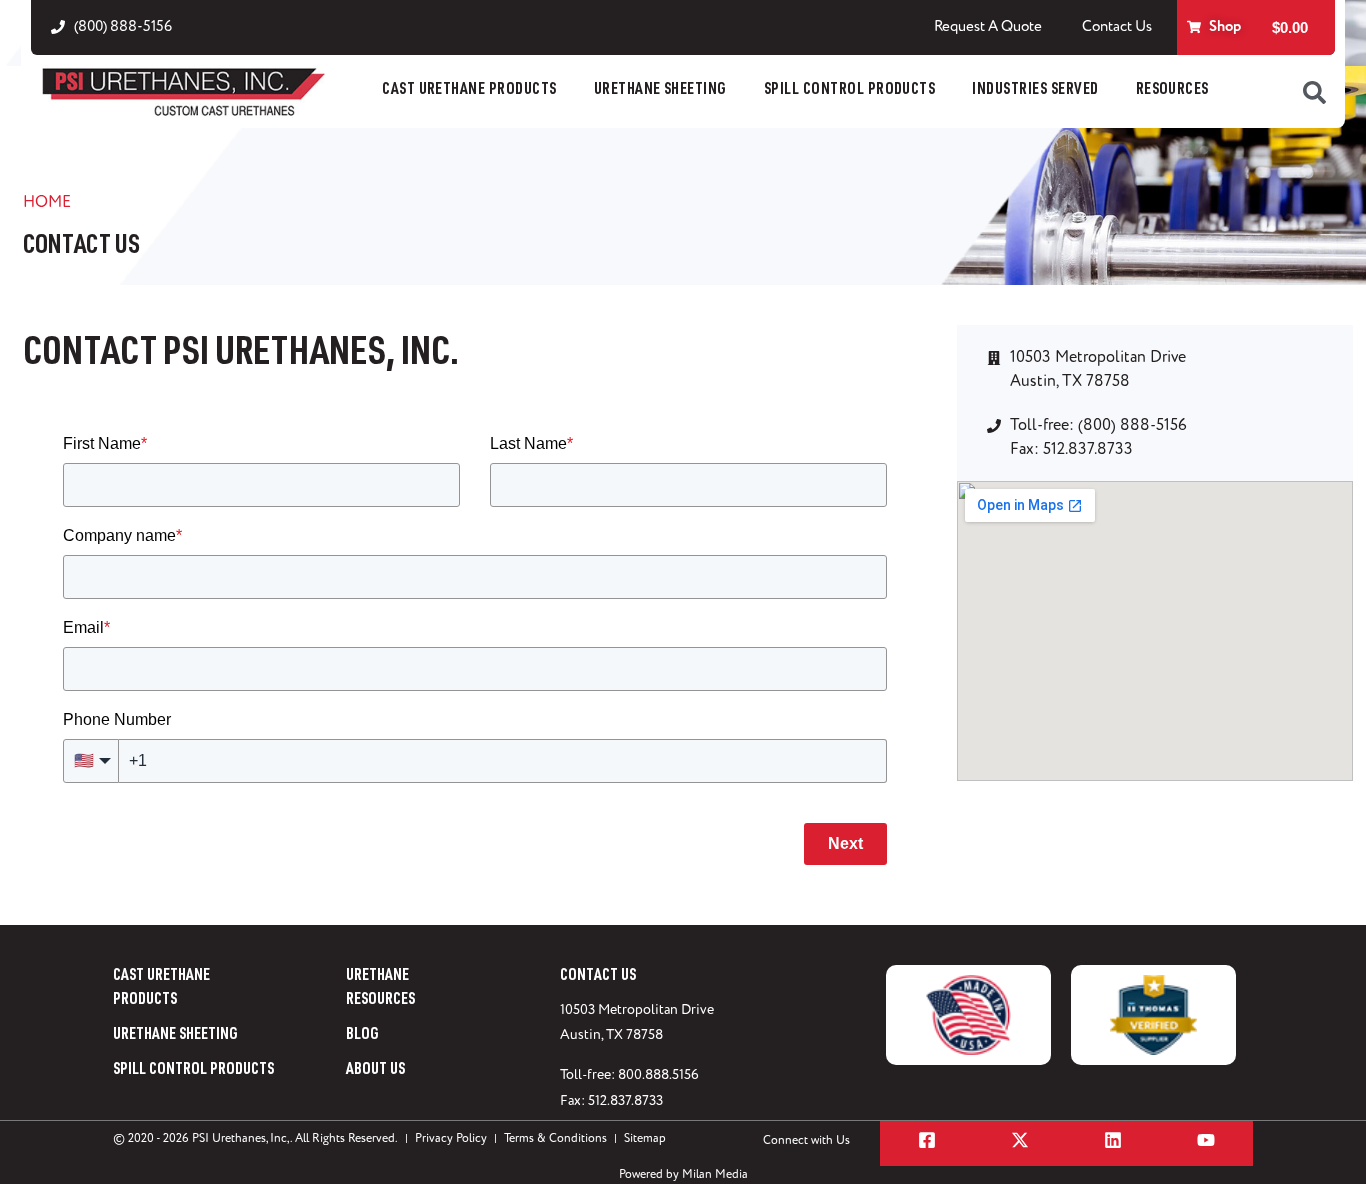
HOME (47, 202)
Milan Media (715, 1174)
